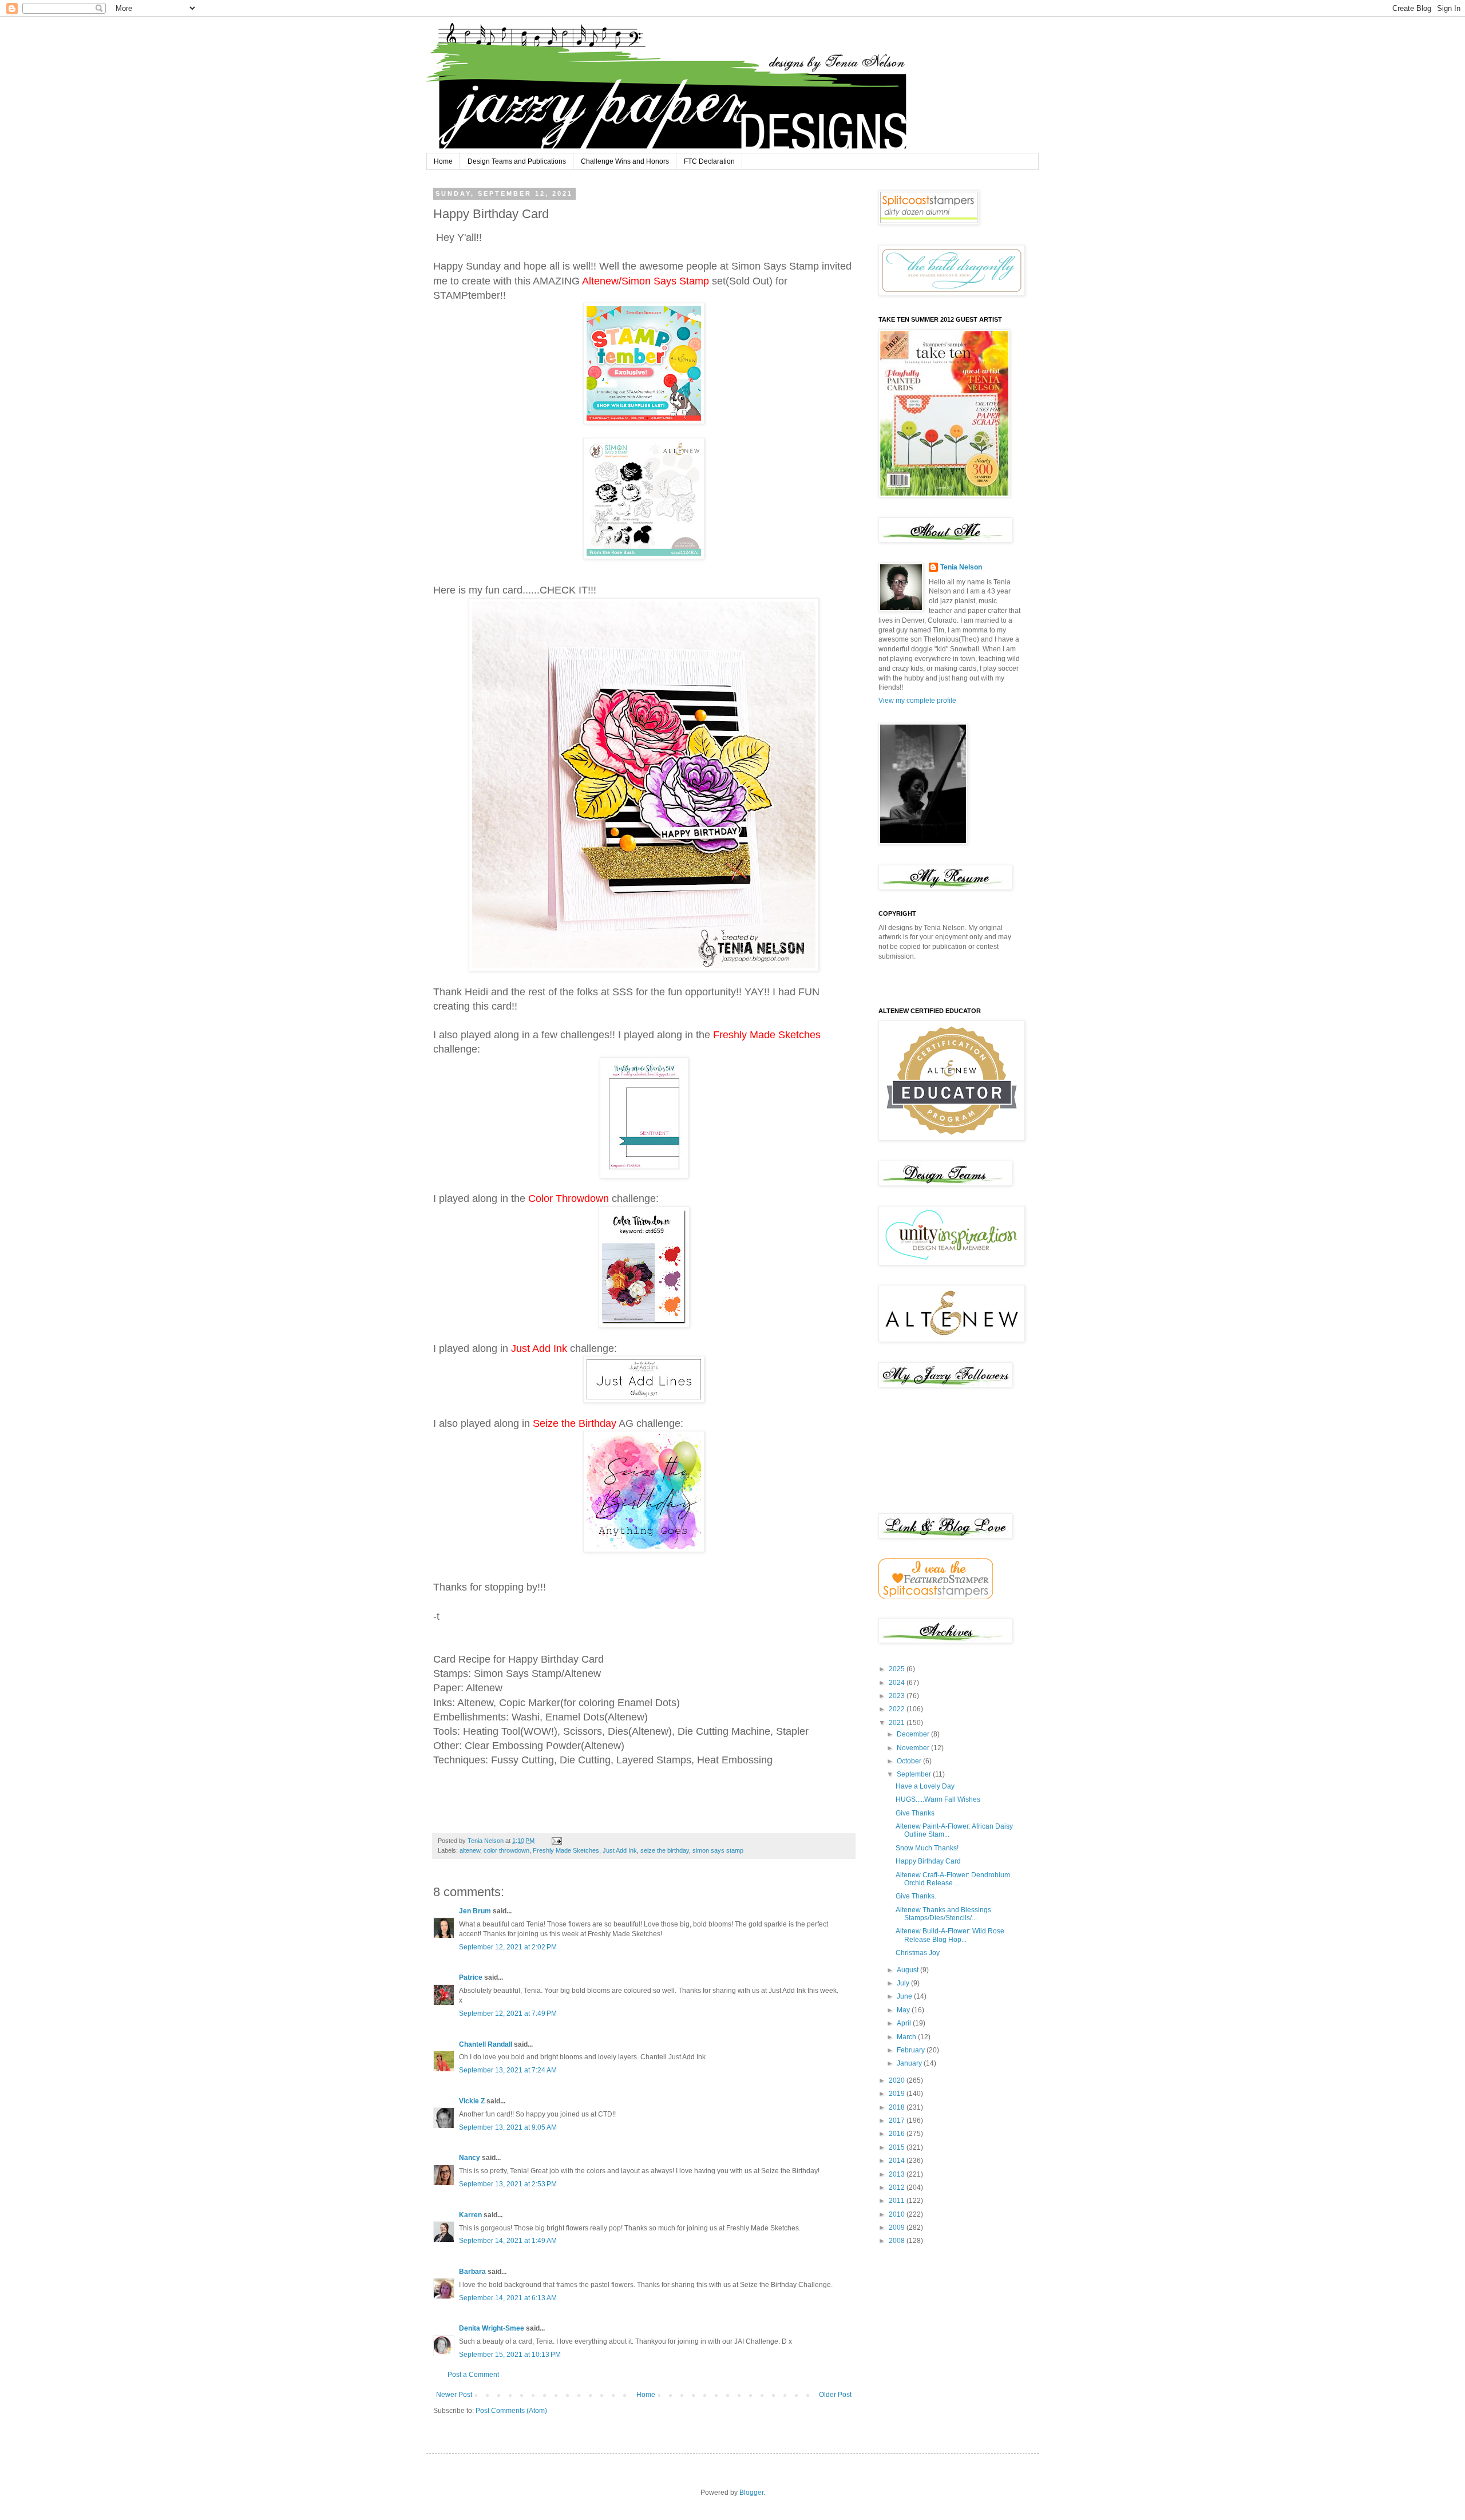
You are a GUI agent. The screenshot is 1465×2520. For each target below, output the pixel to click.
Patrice (471, 1977)
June (905, 1996)
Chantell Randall (486, 2044)
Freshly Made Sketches (566, 1850)
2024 (898, 1683)
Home (443, 161)
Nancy (470, 2158)
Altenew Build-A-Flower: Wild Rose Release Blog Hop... (950, 1935)
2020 (898, 2080)
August (908, 1970)
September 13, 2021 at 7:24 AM (508, 2070)
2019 (898, 2094)
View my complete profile (917, 701)
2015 (898, 2147)
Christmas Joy (918, 1953)
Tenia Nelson (961, 567)
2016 (898, 2134)
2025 (898, 1669)
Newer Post (454, 2395)
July (904, 1983)
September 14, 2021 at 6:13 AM (508, 2298)
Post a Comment (473, 2375)
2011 (898, 2201)
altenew (470, 1850)
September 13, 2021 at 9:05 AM (508, 2127)
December (914, 1734)
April (905, 2023)
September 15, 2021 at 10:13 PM (510, 2355)
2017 (898, 2121)
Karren (470, 2215)
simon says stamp (718, 1850)
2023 (898, 1696)
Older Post (835, 2395)
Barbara (472, 2272)
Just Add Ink (620, 1850)
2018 (898, 2107)
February (912, 2050)
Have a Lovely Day (925, 1786)
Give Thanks (915, 1813)
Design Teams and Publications (517, 161)
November (914, 1748)
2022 (898, 1709)
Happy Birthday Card (928, 1861)
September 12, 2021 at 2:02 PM (508, 1947)
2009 (898, 2228)
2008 (898, 2241)
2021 (898, 1723)
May (904, 2010)
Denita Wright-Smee (492, 2328)
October (910, 1761)
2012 (898, 2187)
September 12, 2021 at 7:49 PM (508, 2013)
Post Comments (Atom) (511, 2411)
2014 (898, 2161)
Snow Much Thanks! (927, 1848)
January (910, 2063)
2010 (898, 2214)
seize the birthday (665, 1850)
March (907, 2037)
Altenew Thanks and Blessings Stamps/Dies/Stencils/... (943, 1914)
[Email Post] (556, 1841)
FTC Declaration (709, 161)
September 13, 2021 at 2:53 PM (508, 2184)
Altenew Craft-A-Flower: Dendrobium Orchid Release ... (953, 1879)
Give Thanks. (916, 1896)
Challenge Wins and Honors (625, 161)
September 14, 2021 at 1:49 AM (508, 2241)
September (915, 1774)
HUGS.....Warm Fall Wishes (938, 1799)
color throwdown (506, 1850)
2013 (898, 2174)
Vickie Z (472, 2101)
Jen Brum (475, 1911)
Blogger (751, 2493)
